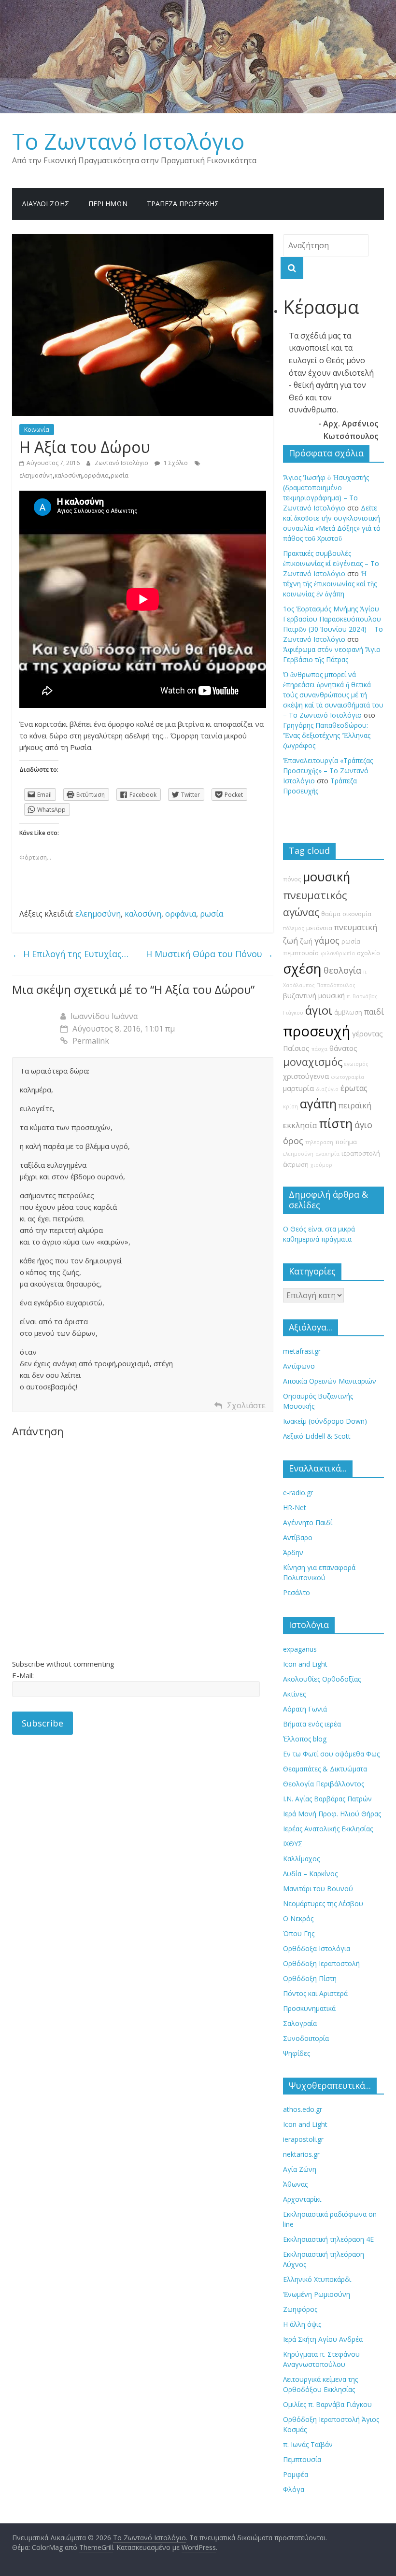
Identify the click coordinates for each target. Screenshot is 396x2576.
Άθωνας (295, 2184)
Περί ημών (108, 204)
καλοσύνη (68, 475)
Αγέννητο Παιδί (308, 1522)
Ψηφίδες (297, 2053)
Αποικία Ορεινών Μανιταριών (330, 1381)
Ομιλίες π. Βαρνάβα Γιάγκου (327, 2404)
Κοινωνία (37, 430)
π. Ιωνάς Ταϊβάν (308, 2444)
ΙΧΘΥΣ (293, 1844)
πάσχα (319, 1049)
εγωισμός (356, 1064)
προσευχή (317, 1031)
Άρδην (293, 1552)
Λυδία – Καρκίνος (310, 1874)
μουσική (326, 877)
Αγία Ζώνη (300, 2169)
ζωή (306, 941)
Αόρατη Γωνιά (305, 1709)
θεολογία (342, 970)
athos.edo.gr (303, 2109)
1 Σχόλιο (175, 463)
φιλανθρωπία (338, 953)
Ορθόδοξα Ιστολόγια (317, 1948)
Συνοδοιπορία (306, 2038)
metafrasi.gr (302, 1351)
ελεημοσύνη (36, 475)
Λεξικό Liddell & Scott (317, 1436)
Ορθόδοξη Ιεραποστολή (321, 1963)
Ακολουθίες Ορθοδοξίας (322, 1679)
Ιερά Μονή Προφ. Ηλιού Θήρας (332, 1814)
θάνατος (343, 1048)
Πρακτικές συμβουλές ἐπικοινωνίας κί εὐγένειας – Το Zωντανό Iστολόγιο (331, 563)
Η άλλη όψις (302, 2324)
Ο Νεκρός (298, 1918)
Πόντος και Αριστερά (315, 1993)
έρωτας (354, 1088)
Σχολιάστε (246, 1405)
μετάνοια (319, 928)
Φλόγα (294, 2489)
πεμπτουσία (301, 953)
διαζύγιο (327, 1089)
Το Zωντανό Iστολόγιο (128, 141)
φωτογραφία (347, 1077)
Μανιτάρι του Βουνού (318, 1889)
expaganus (300, 1649)
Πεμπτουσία (302, 2459)
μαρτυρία (298, 1088)
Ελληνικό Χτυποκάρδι (317, 2279)
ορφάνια (96, 475)
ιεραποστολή (361, 1154)
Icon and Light (305, 1664)
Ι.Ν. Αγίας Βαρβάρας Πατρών (327, 1799)
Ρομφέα (296, 2474)
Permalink (91, 1041)
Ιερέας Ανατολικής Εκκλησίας (328, 1829)
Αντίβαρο (298, 1537)
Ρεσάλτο (297, 1592)
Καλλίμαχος (301, 1859)
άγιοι (319, 1010)
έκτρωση (296, 1165)
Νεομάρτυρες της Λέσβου (323, 1904)
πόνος (292, 879)
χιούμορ (321, 1165)
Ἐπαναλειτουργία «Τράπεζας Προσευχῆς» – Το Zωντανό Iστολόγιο (328, 771)
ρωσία (120, 475)
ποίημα (346, 1142)
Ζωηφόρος (300, 2309)
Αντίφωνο (299, 1366)
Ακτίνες (294, 1694)
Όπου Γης (299, 1933)
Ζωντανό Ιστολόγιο (122, 463)
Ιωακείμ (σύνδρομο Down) (325, 1421)
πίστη (336, 1124)
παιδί (374, 1012)
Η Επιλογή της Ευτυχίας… (70, 954)
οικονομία (357, 914)
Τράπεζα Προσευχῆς (183, 204)
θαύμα (331, 914)
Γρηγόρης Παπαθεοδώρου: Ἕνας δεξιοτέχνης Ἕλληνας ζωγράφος (327, 735)
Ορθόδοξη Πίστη (310, 1978)
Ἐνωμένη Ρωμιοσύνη (317, 2294)
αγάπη (318, 1104)
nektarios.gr (301, 2154)
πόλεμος (294, 928)
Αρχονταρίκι (302, 2199)
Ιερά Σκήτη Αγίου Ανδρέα (323, 2339)
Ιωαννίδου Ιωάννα (104, 1016)
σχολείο (368, 953)
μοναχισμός (313, 1062)
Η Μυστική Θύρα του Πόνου (210, 954)
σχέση (302, 969)
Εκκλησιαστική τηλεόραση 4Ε (328, 2239)
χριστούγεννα (306, 1076)
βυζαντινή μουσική (314, 996)
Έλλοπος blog (305, 1739)
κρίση (290, 1106)
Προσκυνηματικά (309, 2008)
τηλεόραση (319, 1142)
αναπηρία (327, 1154)
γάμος (327, 940)
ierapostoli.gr (303, 2139)
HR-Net (295, 1507)
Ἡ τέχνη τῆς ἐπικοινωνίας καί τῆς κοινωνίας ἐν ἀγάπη (330, 584)
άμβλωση (348, 1012)
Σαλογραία (300, 2023)
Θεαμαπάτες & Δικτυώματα (325, 1769)
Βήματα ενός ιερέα (312, 1724)
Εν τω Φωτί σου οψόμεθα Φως (331, 1754)
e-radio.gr (298, 1493)
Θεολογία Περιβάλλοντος (324, 1784)
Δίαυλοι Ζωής (45, 204)
